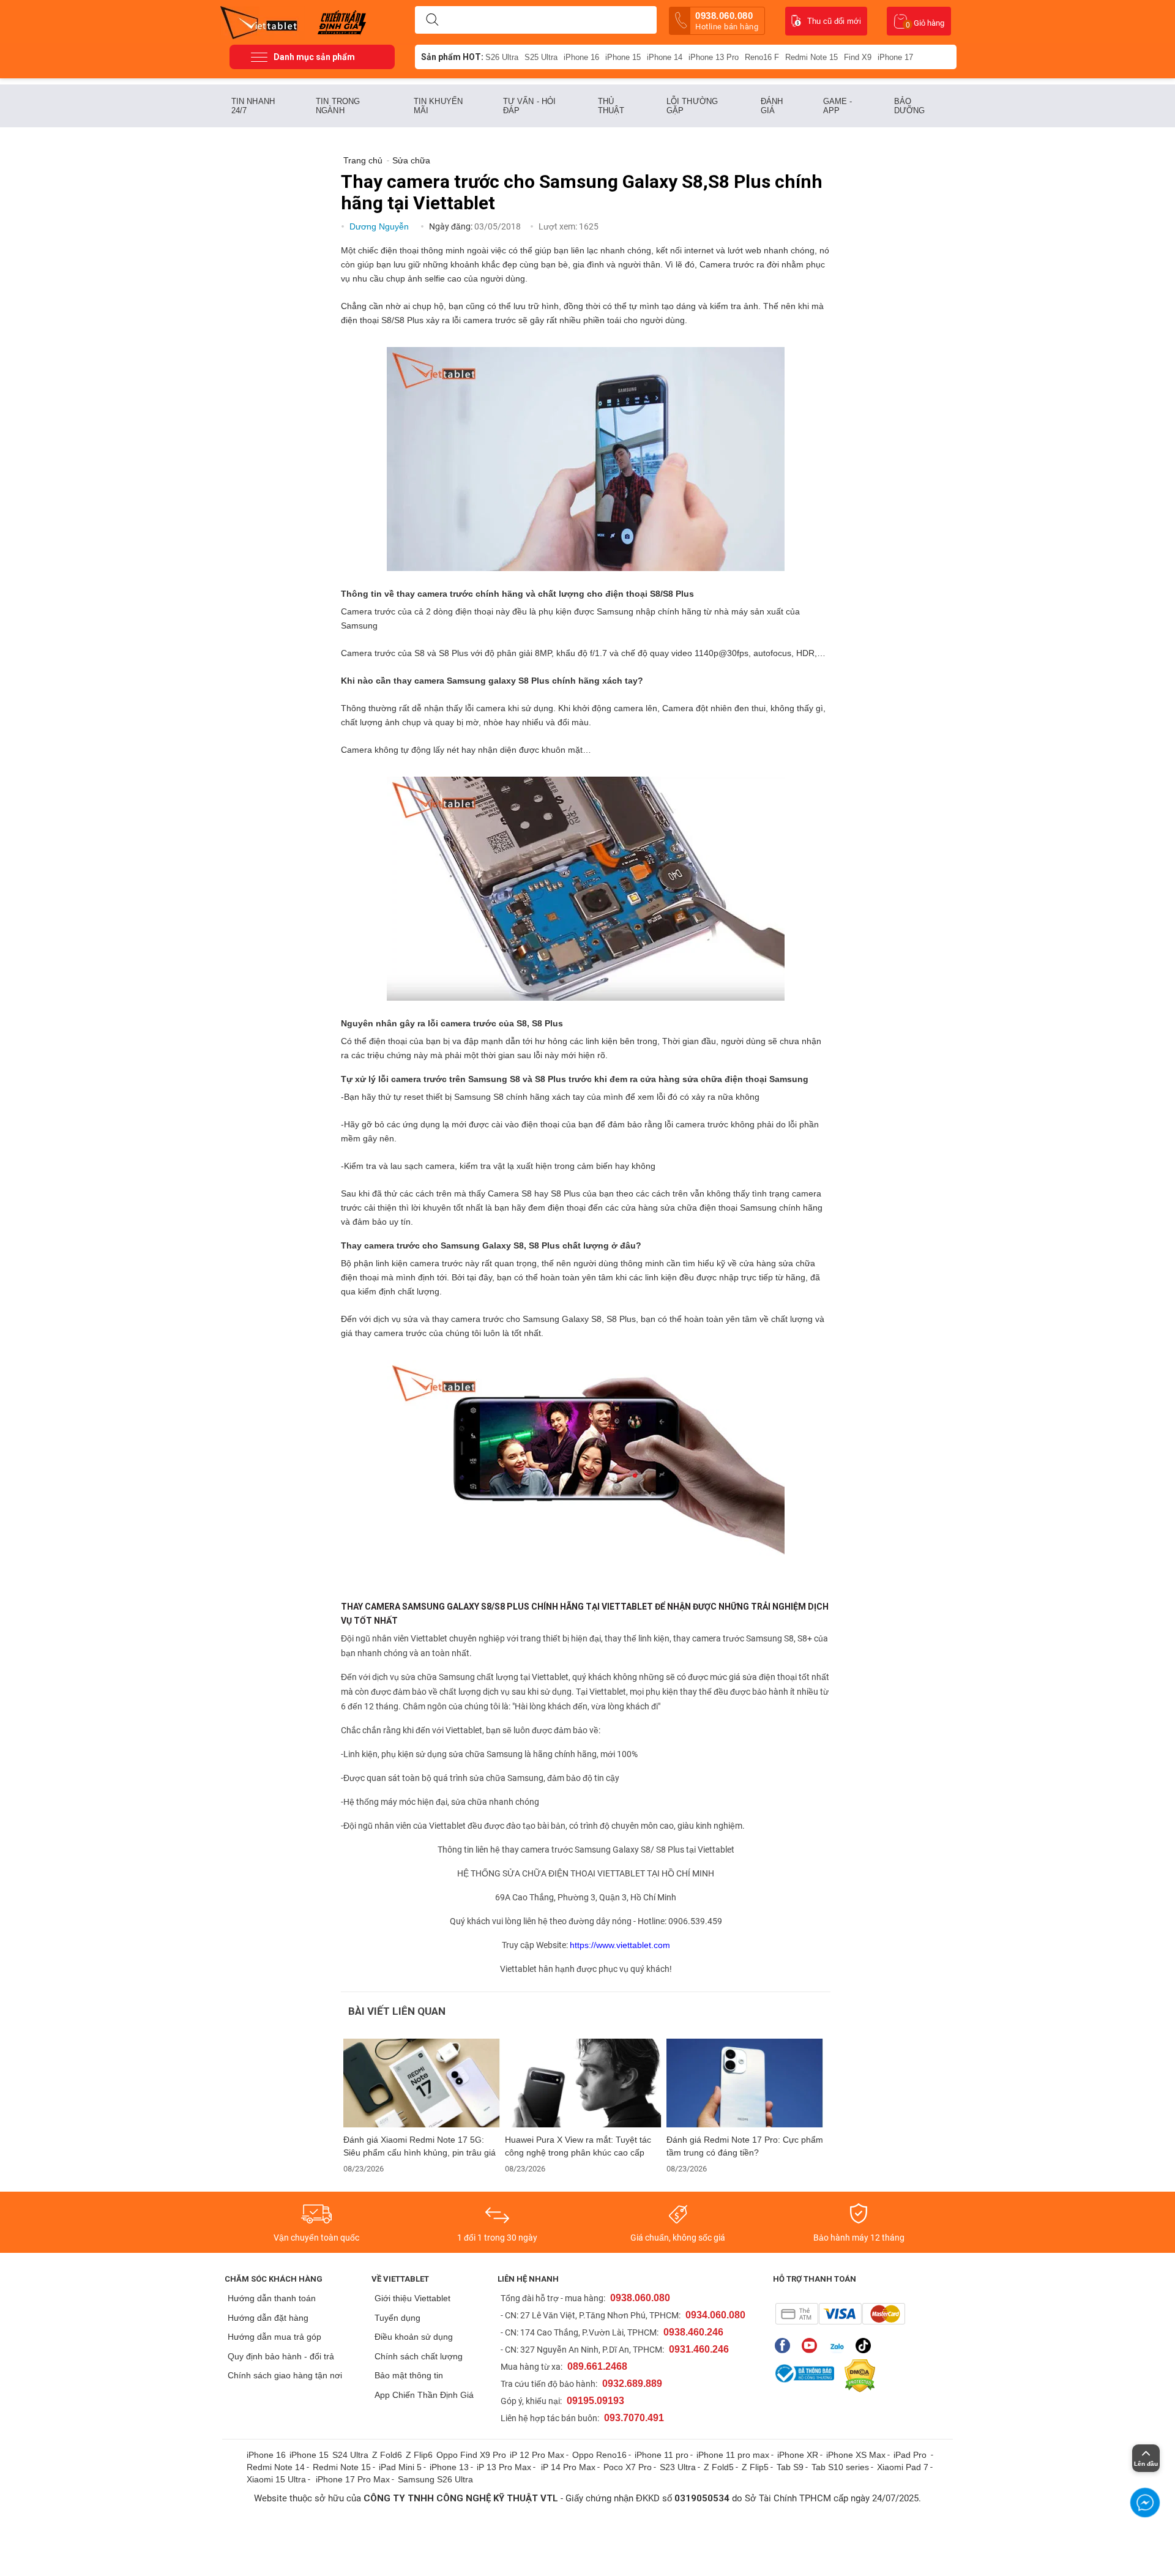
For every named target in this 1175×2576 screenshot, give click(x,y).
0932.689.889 (632, 2384)
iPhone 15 (623, 57)
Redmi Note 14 (276, 2467)
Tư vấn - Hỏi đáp (529, 106)
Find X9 (858, 57)
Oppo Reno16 (599, 2455)
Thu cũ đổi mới (834, 21)
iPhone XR (798, 2455)
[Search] (432, 20)
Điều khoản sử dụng (414, 2337)
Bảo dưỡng (910, 106)
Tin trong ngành (338, 106)
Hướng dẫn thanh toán (272, 2298)
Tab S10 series (840, 2467)
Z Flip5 (755, 2467)
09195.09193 (595, 2401)
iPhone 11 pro (662, 2455)
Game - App (838, 106)
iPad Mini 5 (400, 2467)
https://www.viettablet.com (620, 1945)
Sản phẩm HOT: (452, 57)
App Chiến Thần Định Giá (424, 2395)
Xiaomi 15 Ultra (276, 2479)
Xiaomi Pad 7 (903, 2467)
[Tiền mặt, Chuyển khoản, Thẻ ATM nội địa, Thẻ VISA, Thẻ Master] (840, 2314)
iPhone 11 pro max (733, 2455)
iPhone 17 (895, 57)
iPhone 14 (665, 57)
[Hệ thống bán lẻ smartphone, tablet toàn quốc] (263, 21)
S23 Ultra (678, 2467)
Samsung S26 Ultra (435, 2479)
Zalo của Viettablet (839, 2346)
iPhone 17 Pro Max (353, 2479)
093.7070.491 (634, 2418)
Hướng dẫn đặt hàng (268, 2318)
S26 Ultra (502, 57)
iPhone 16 (581, 57)
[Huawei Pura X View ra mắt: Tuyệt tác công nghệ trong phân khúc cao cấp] (583, 2083)
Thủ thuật (611, 106)
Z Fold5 (719, 2467)
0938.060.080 (727, 21)
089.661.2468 (597, 2366)
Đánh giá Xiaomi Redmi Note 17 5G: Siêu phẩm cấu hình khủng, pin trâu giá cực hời (420, 2146)
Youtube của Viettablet (812, 2346)
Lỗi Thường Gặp (692, 106)
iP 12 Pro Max (537, 2455)
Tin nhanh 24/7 (253, 106)
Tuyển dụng (397, 2318)
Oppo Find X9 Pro (471, 2455)
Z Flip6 (419, 2455)
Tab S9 (790, 2467)
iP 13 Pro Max (504, 2467)
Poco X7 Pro (628, 2467)
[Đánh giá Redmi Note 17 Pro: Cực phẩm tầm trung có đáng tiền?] (745, 2083)
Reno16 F (762, 57)
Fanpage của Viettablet (785, 2346)
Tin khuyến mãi (438, 106)
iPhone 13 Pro (714, 57)
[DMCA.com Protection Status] (857, 2376)
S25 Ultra (541, 57)
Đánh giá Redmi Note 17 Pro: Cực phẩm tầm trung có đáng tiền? (745, 2146)
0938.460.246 (693, 2332)
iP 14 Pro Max (568, 2467)
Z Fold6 (387, 2455)
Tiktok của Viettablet (866, 2346)
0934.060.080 (715, 2315)
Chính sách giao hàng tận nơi (285, 2375)
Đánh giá (772, 106)
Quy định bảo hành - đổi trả (281, 2356)
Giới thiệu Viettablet (412, 2298)
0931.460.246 (699, 2349)
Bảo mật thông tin (409, 2375)
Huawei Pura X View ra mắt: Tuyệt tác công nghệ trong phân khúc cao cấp (578, 2146)
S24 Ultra (350, 2455)
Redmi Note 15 (811, 57)
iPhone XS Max (856, 2455)
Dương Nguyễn (380, 226)
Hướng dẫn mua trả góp (274, 2337)
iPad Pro (911, 2455)
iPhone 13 (449, 2467)
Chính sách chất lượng (419, 2356)
